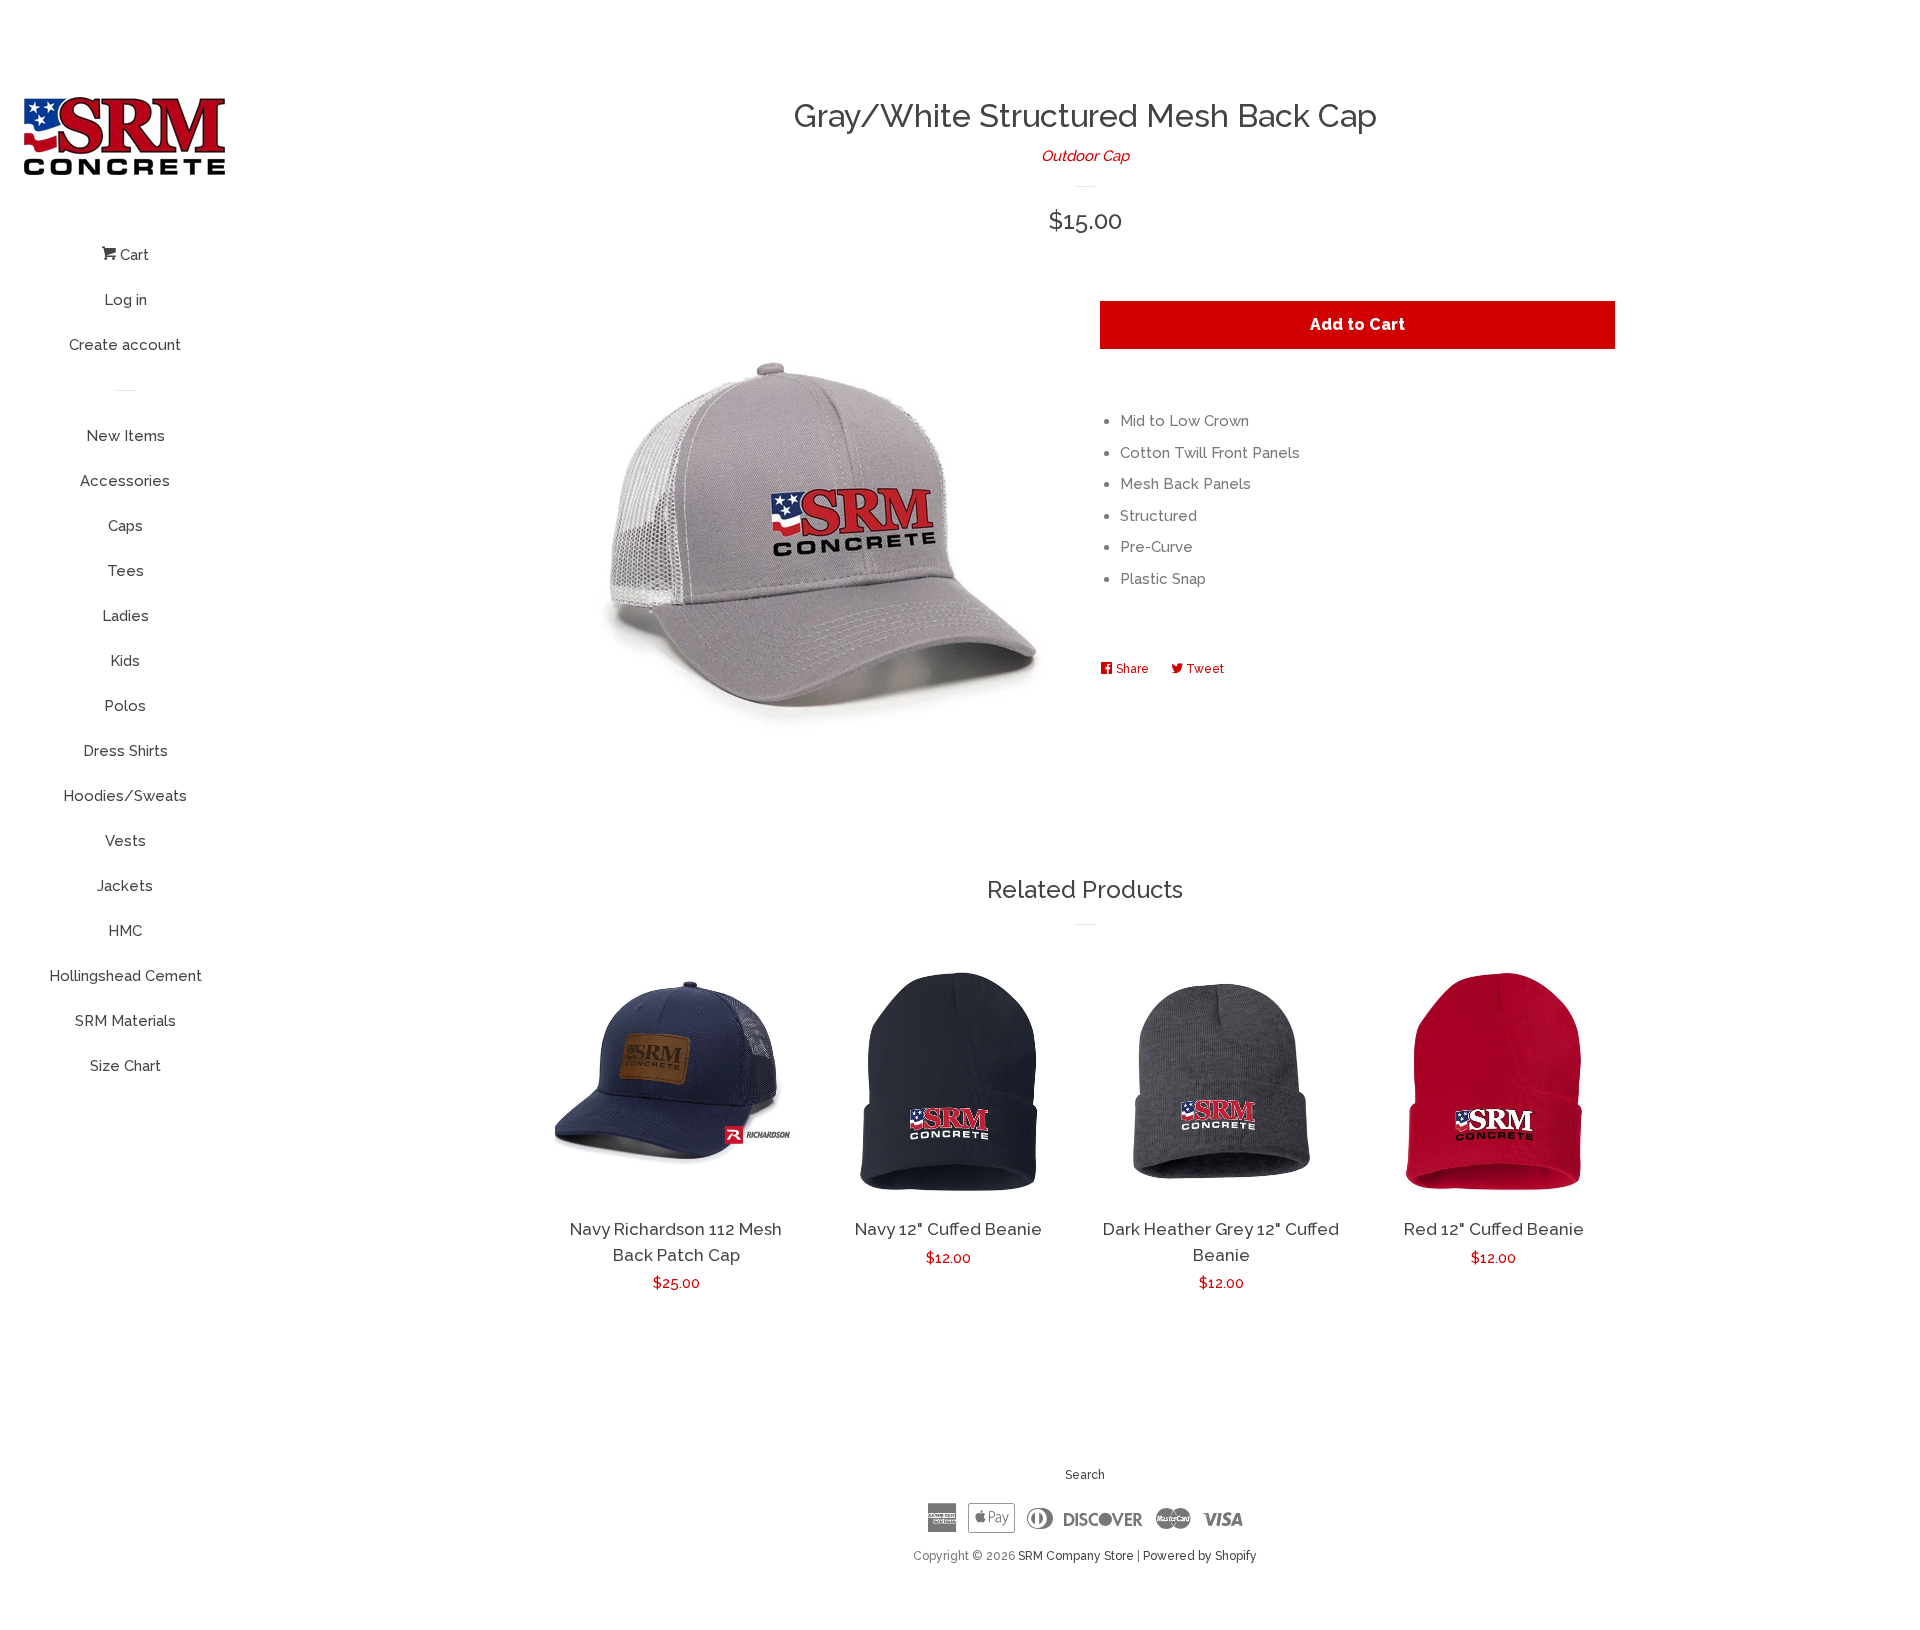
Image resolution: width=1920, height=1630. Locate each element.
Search (1085, 1475)
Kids (125, 661)
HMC (125, 931)
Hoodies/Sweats (125, 796)
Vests (125, 841)
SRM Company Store (1076, 1556)
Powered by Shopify (1200, 1556)
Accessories (125, 481)
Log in (125, 300)
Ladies (125, 616)
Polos (125, 706)
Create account (125, 345)
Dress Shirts (125, 751)
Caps (125, 526)
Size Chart (125, 1066)
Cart (132, 255)
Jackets (125, 886)
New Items (125, 436)
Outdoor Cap (1085, 156)
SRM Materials (125, 1021)
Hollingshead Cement (125, 976)
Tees (125, 571)
